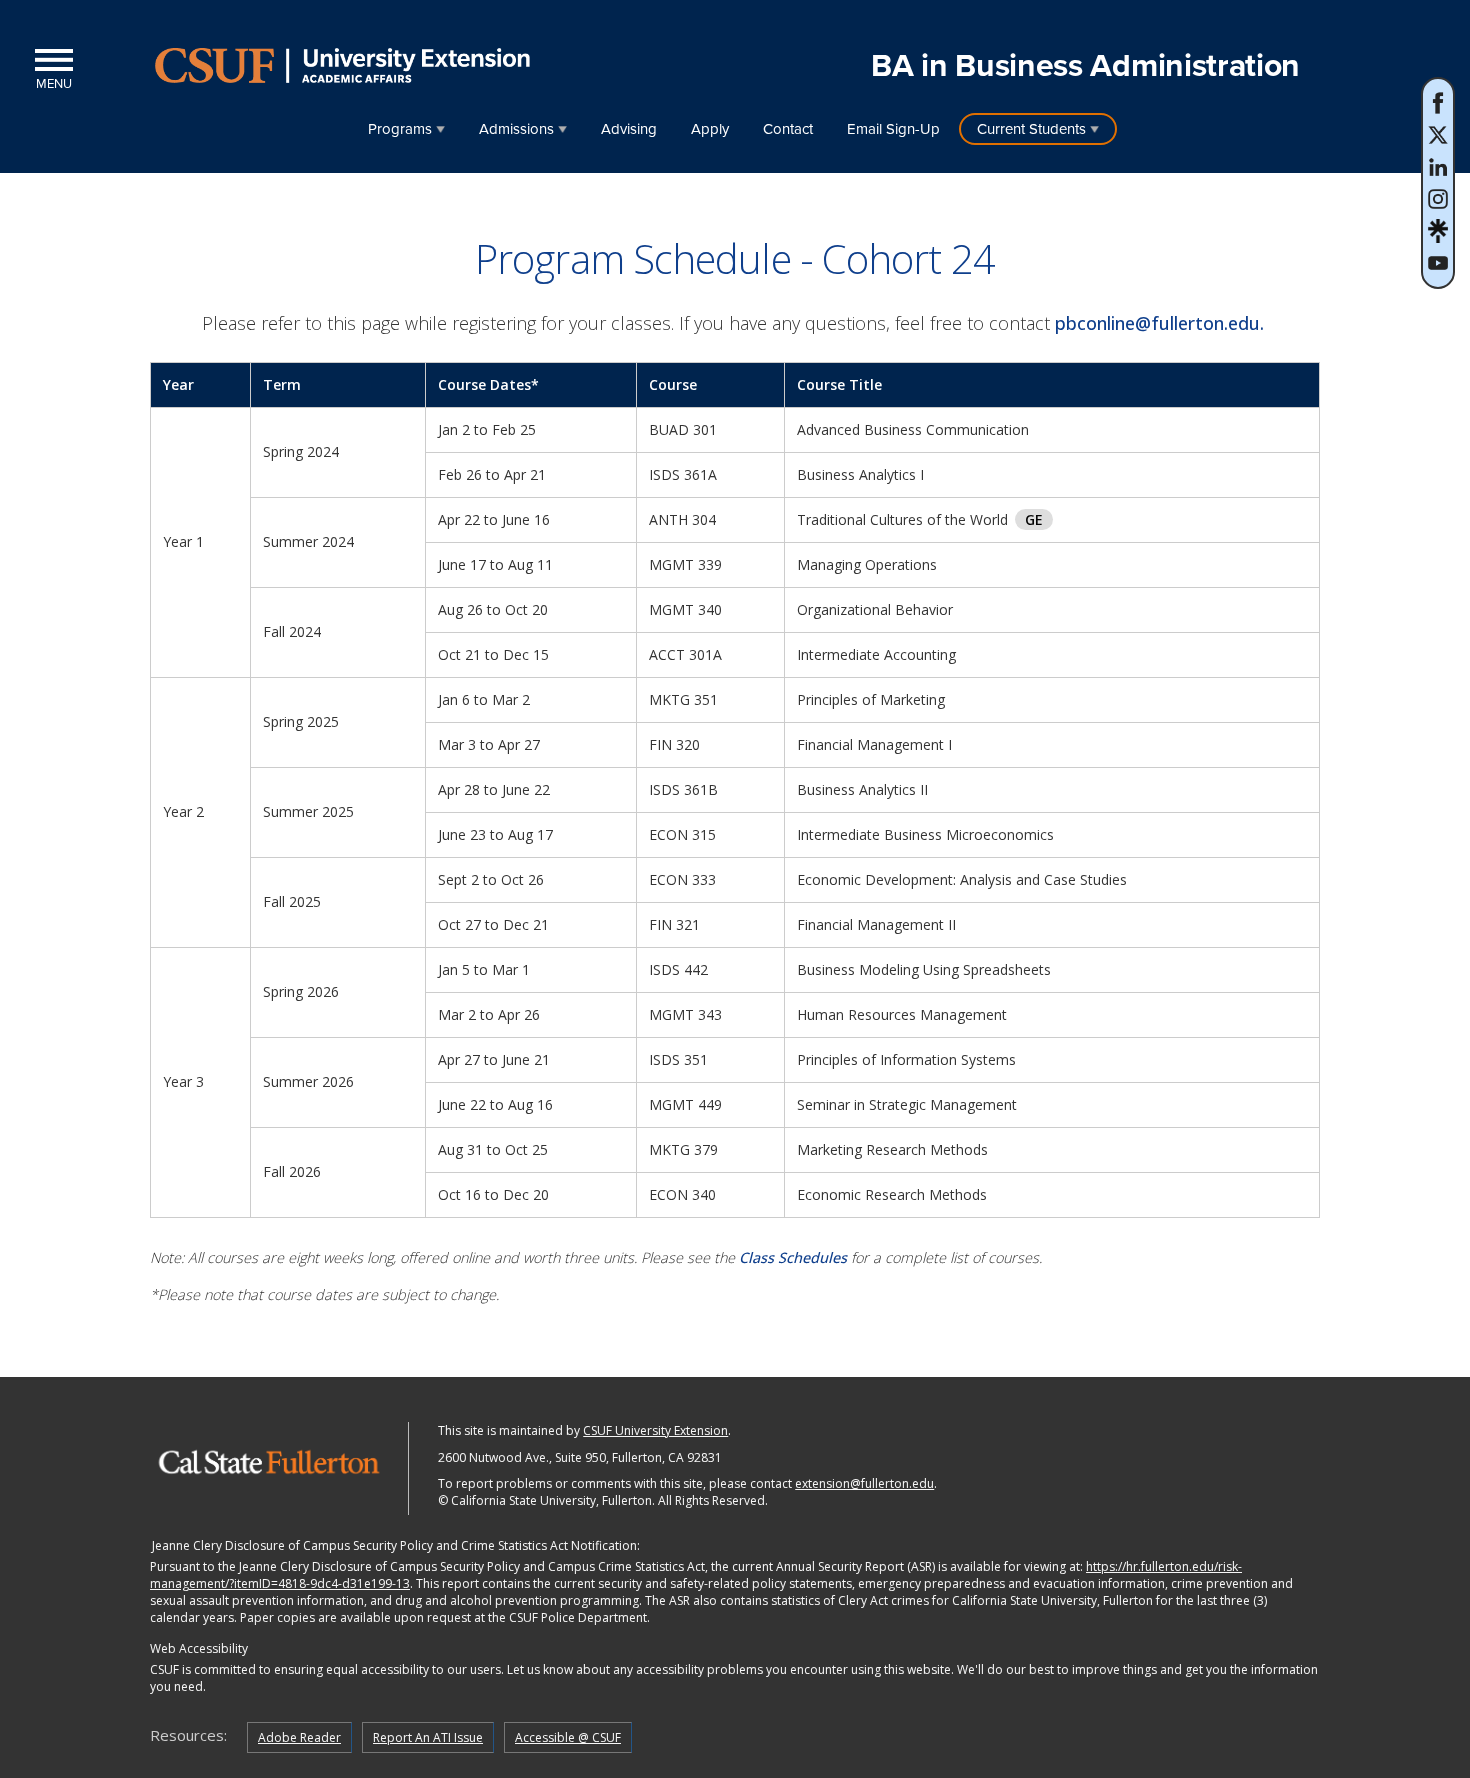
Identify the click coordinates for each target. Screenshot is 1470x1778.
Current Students (1031, 129)
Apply (710, 129)
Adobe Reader (299, 1737)
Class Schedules (793, 1257)
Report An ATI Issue (428, 1737)
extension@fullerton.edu (864, 1483)
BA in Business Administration (1085, 66)
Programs (400, 129)
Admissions (516, 129)
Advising (629, 129)
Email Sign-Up (893, 129)
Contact (788, 129)
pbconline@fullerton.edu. (1162, 323)
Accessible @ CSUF (568, 1737)
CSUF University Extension (655, 1430)
